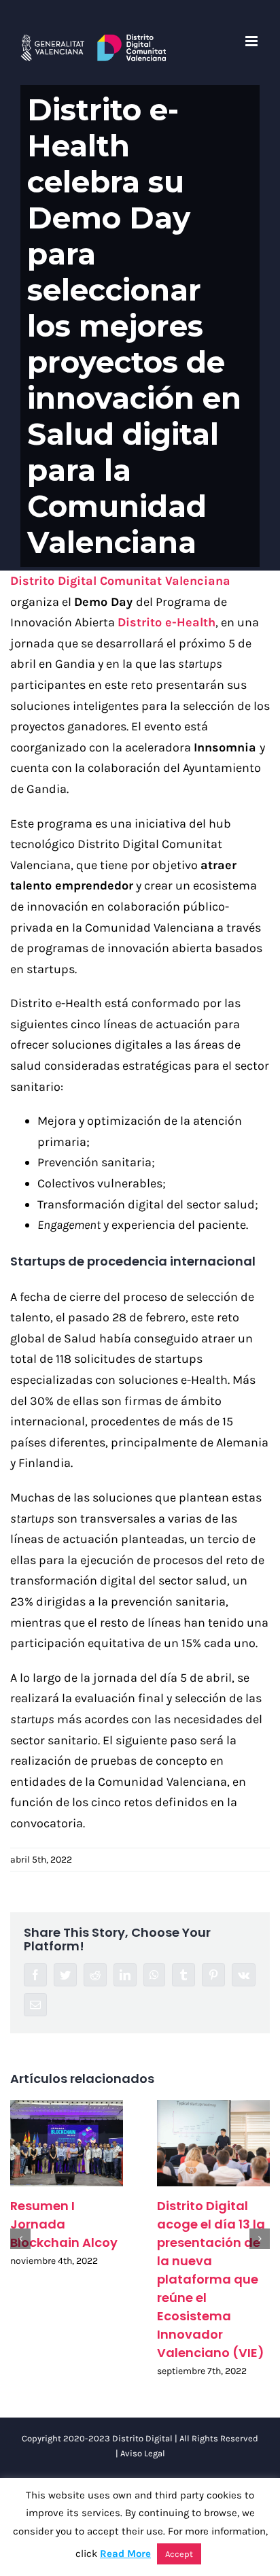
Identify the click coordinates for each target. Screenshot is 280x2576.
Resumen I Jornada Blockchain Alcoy (64, 2224)
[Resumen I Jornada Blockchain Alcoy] (67, 2143)
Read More (125, 2554)
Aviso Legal (143, 2453)
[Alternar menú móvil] (252, 41)
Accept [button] (179, 2554)
